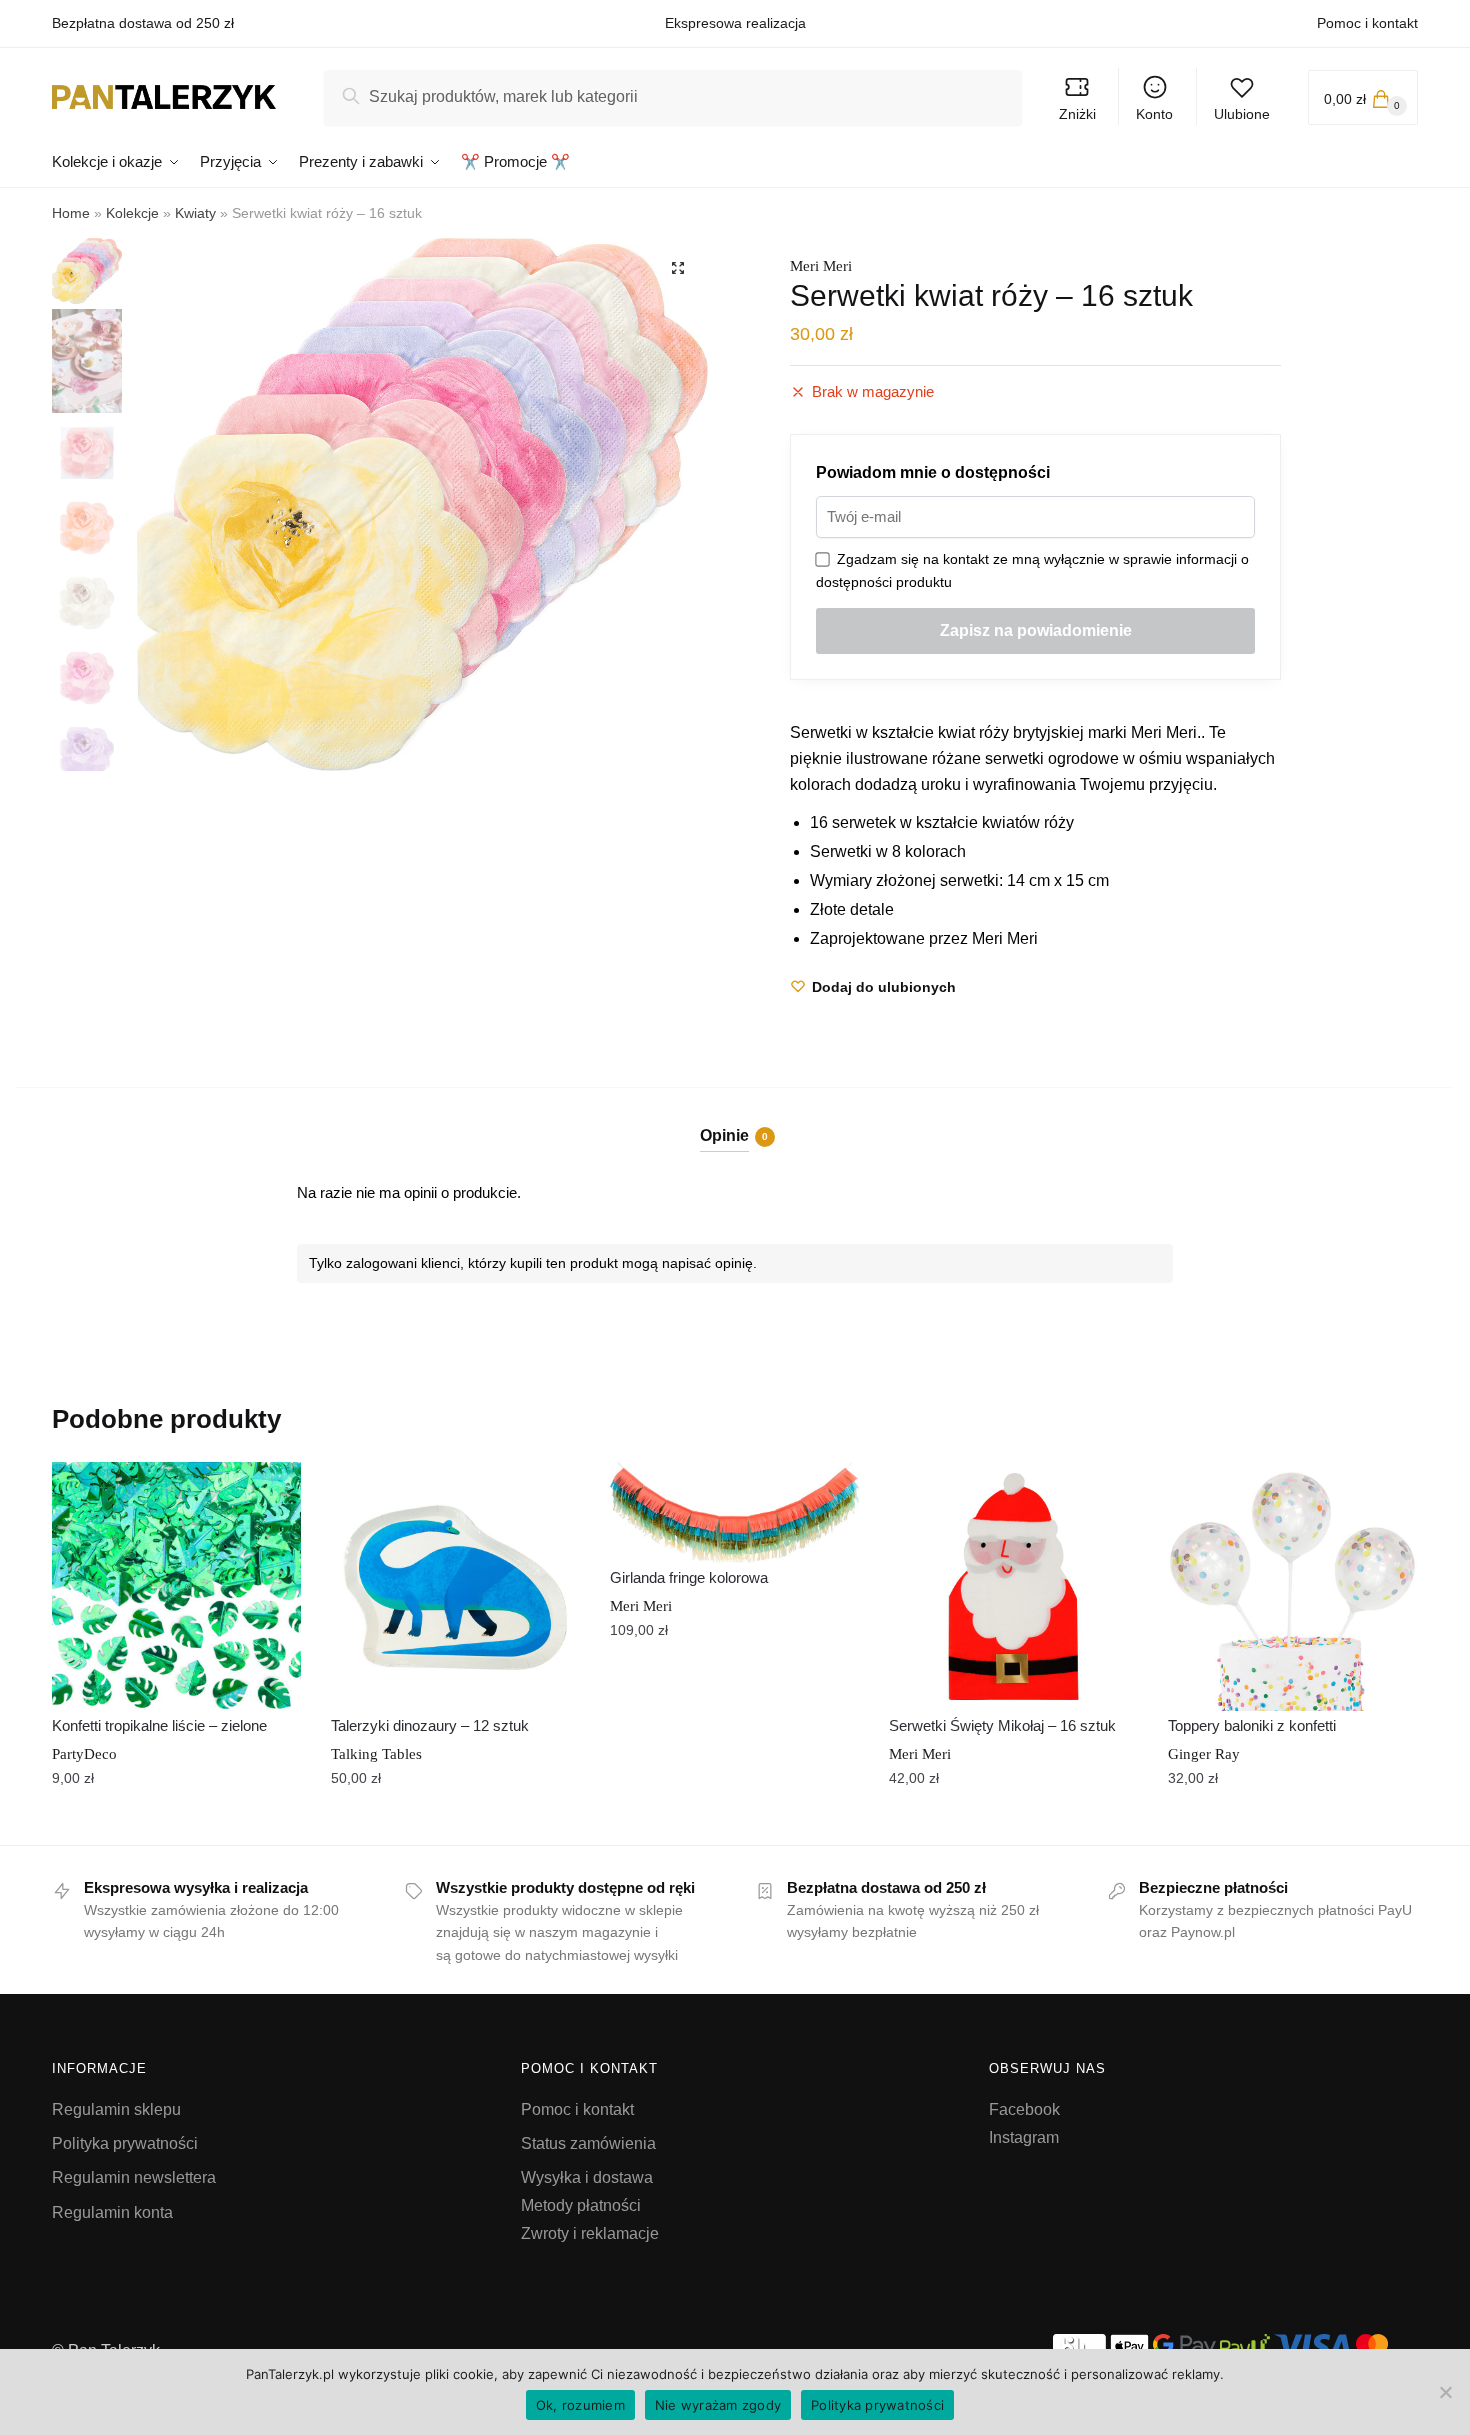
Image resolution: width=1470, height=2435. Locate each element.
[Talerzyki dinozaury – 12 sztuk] (455, 1586)
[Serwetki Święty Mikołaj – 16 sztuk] (1013, 1586)
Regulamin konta (112, 2212)
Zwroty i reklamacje (590, 2233)
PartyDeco (84, 1754)
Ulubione (1242, 114)
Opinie (724, 1135)
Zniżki (1077, 114)
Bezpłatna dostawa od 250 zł (143, 23)
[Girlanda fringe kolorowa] (734, 1512)
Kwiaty (195, 213)
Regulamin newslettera (134, 2177)
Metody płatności (581, 2205)
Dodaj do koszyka (176, 1822)
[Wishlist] (271, 1492)
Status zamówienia (588, 2143)
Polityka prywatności (125, 2143)
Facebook (1024, 2109)
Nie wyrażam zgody (718, 2405)
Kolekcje (132, 213)
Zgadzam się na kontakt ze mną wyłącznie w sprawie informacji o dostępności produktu (1032, 570)
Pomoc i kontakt (1367, 23)
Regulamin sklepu (116, 2109)
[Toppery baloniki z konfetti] (1292, 1586)
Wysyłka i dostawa (587, 2177)
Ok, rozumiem (580, 2405)
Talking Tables (376, 1754)
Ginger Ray (1204, 1754)
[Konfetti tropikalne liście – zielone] (176, 1586)
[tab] (735, 1119)
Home (71, 213)
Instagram (1024, 2137)
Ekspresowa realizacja (735, 23)
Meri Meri (821, 266)
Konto (1154, 114)
